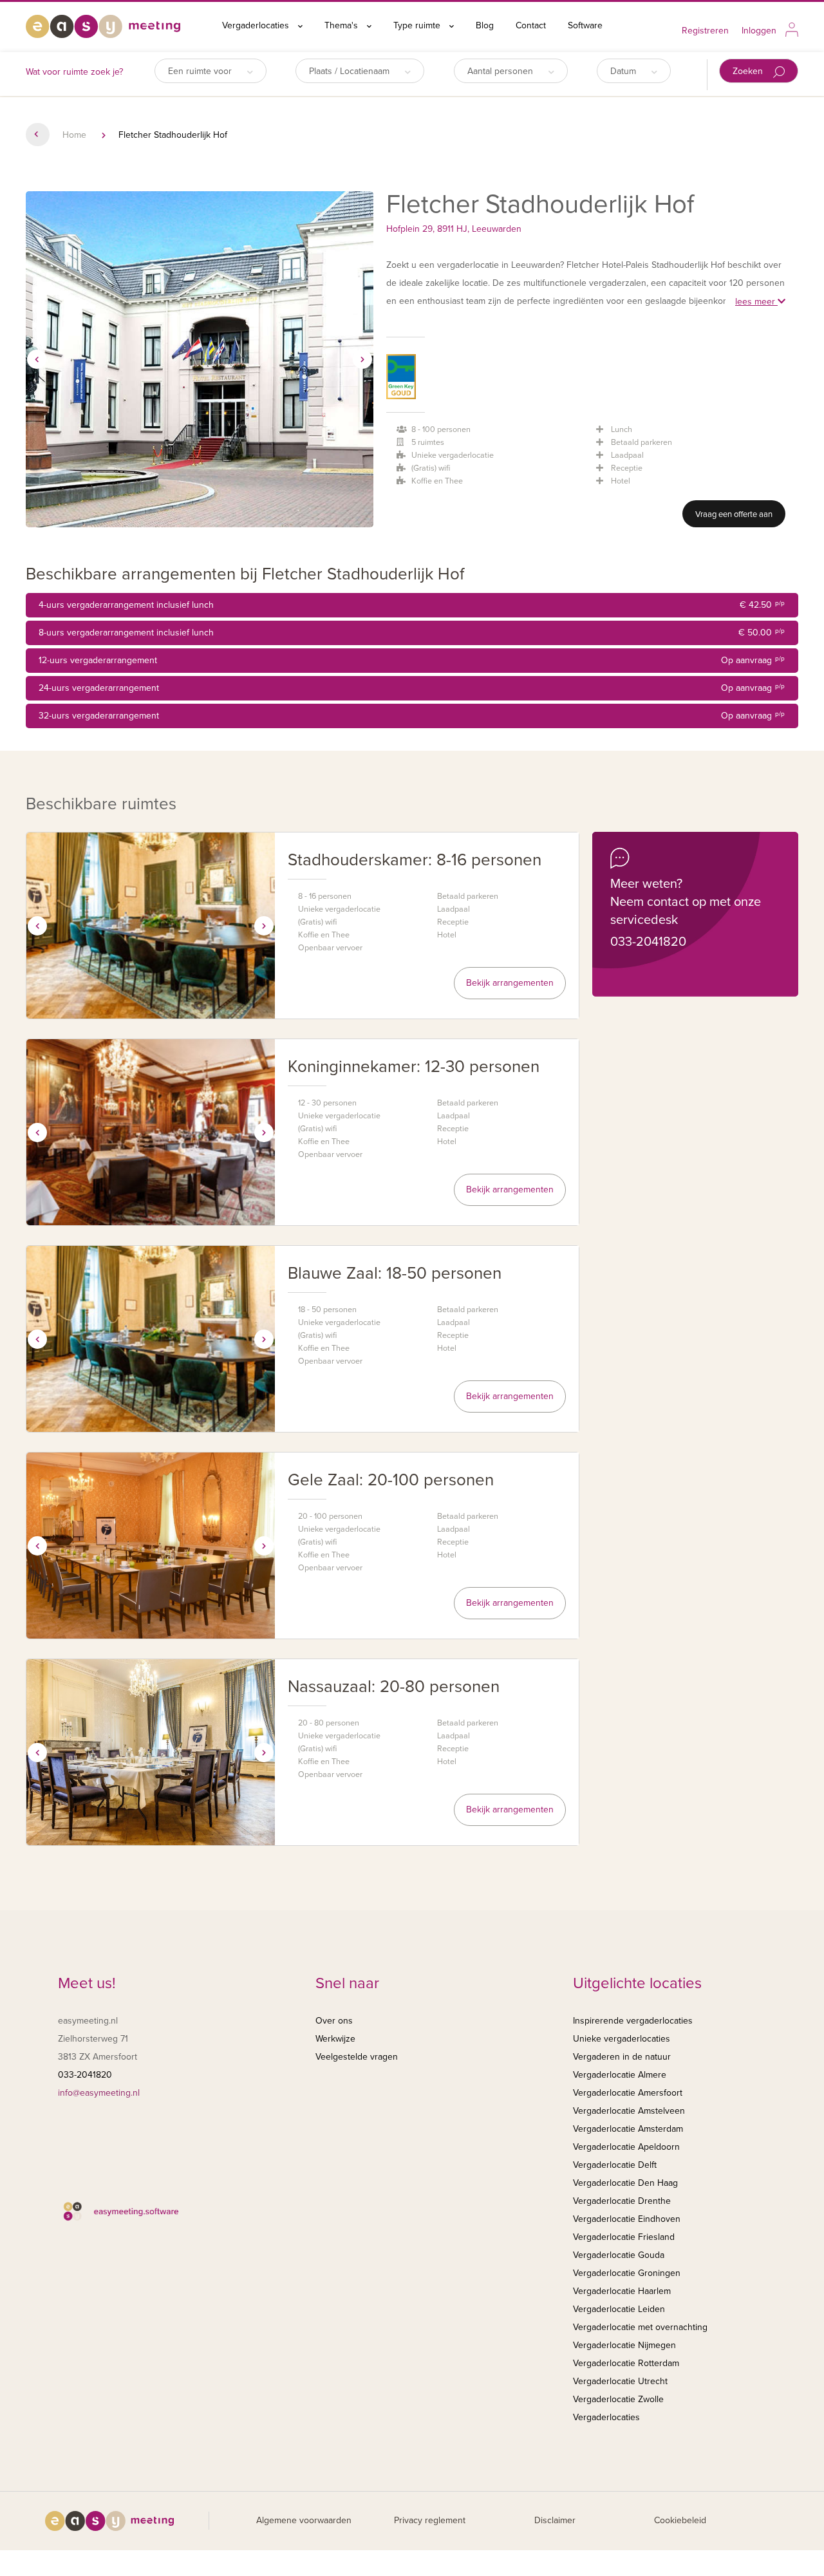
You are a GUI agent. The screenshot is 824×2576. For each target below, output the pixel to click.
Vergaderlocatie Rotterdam (626, 2363)
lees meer (756, 302)
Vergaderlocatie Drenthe (622, 2201)
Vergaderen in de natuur (622, 2057)
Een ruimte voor (201, 71)
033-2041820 (648, 942)
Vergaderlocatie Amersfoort (628, 2093)
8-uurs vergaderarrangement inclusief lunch (412, 633)
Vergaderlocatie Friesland (624, 2237)
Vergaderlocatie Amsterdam (628, 2129)
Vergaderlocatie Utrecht (620, 2381)
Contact (531, 25)
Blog (485, 25)
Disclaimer (555, 2520)
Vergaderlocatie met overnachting (640, 2327)
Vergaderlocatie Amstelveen (629, 2111)
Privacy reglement (430, 2520)
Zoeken (749, 71)
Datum (624, 71)
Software (585, 25)
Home (74, 135)
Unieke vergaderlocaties (622, 2039)
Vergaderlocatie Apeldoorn (626, 2147)
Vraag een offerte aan (734, 514)
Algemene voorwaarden (304, 2520)
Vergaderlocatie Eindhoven (627, 2219)
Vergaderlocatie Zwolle (618, 2399)
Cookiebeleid (680, 2520)
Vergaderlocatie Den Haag (625, 2183)
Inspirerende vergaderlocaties (633, 2021)
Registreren (705, 31)
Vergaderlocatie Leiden (619, 2309)
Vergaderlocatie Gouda (619, 2255)
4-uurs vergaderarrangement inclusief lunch (412, 605)
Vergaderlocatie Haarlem (622, 2291)
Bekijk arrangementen (510, 983)
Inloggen (759, 31)
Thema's (342, 25)
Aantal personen (501, 71)
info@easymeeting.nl (99, 2093)
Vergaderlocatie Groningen (627, 2273)
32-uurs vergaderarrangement (412, 716)
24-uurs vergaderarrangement (412, 688)
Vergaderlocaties (257, 25)
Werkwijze (335, 2039)
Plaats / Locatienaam (351, 71)
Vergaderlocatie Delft (615, 2165)
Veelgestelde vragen (357, 2057)
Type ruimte (418, 25)
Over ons (334, 2021)
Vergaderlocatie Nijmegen (624, 2345)
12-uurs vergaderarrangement (412, 660)
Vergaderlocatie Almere (620, 2075)
